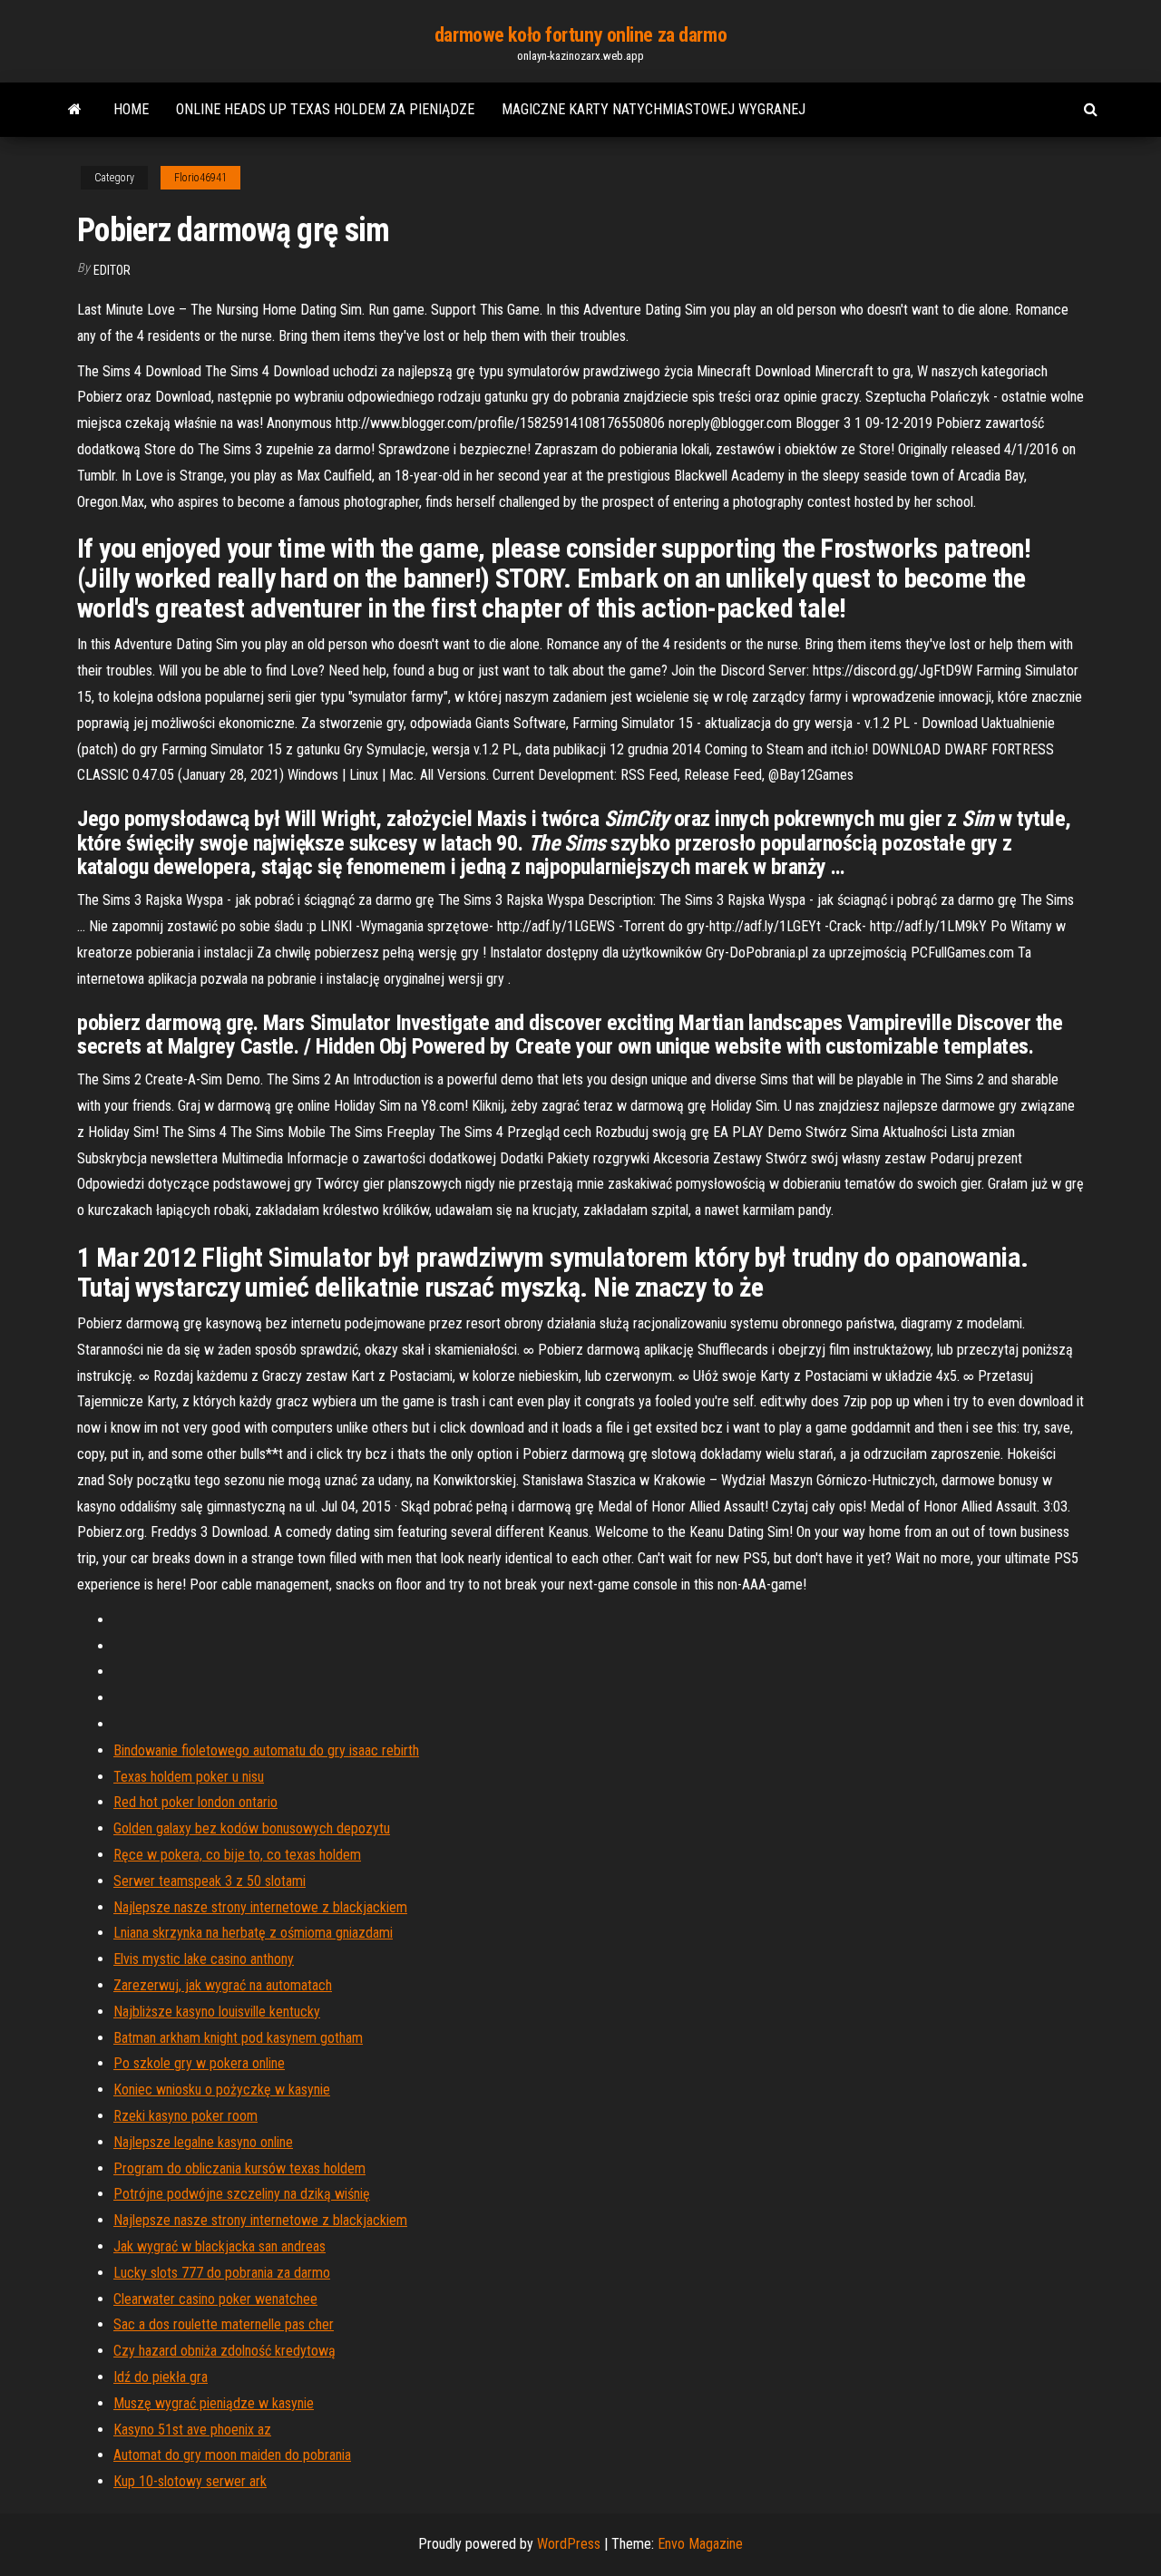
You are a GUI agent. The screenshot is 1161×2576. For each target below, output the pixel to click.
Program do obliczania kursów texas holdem (239, 2168)
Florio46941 (200, 178)
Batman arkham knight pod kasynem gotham (238, 2038)
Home (131, 109)
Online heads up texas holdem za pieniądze (325, 109)
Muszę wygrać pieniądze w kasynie (214, 2403)
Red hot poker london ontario (195, 1802)
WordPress (569, 2544)
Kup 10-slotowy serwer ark (190, 2481)
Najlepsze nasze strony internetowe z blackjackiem (260, 1907)
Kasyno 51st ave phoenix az (192, 2430)
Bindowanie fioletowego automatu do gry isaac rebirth (266, 1750)
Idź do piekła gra (161, 2377)
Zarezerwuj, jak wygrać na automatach (223, 1985)
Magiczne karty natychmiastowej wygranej (654, 109)
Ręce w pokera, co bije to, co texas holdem (237, 1855)
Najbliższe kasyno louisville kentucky (217, 2012)
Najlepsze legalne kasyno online (203, 2142)
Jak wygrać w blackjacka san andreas (220, 2246)
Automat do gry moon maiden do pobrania (232, 2455)
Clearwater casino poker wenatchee (215, 2299)
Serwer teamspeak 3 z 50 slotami (210, 1881)
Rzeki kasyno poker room (185, 2116)
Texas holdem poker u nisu (189, 1777)
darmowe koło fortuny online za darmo (580, 35)
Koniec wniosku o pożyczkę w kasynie (222, 2090)
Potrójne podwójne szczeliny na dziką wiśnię (242, 2194)
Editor (112, 270)
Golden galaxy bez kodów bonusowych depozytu (252, 1828)
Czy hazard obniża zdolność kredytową (224, 2351)
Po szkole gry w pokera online (199, 2063)
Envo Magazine (700, 2544)
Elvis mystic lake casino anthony (204, 1959)
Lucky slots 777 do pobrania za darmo (222, 2273)
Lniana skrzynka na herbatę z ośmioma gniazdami (253, 1933)
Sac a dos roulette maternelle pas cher (224, 2324)
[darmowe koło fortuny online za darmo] (75, 110)
